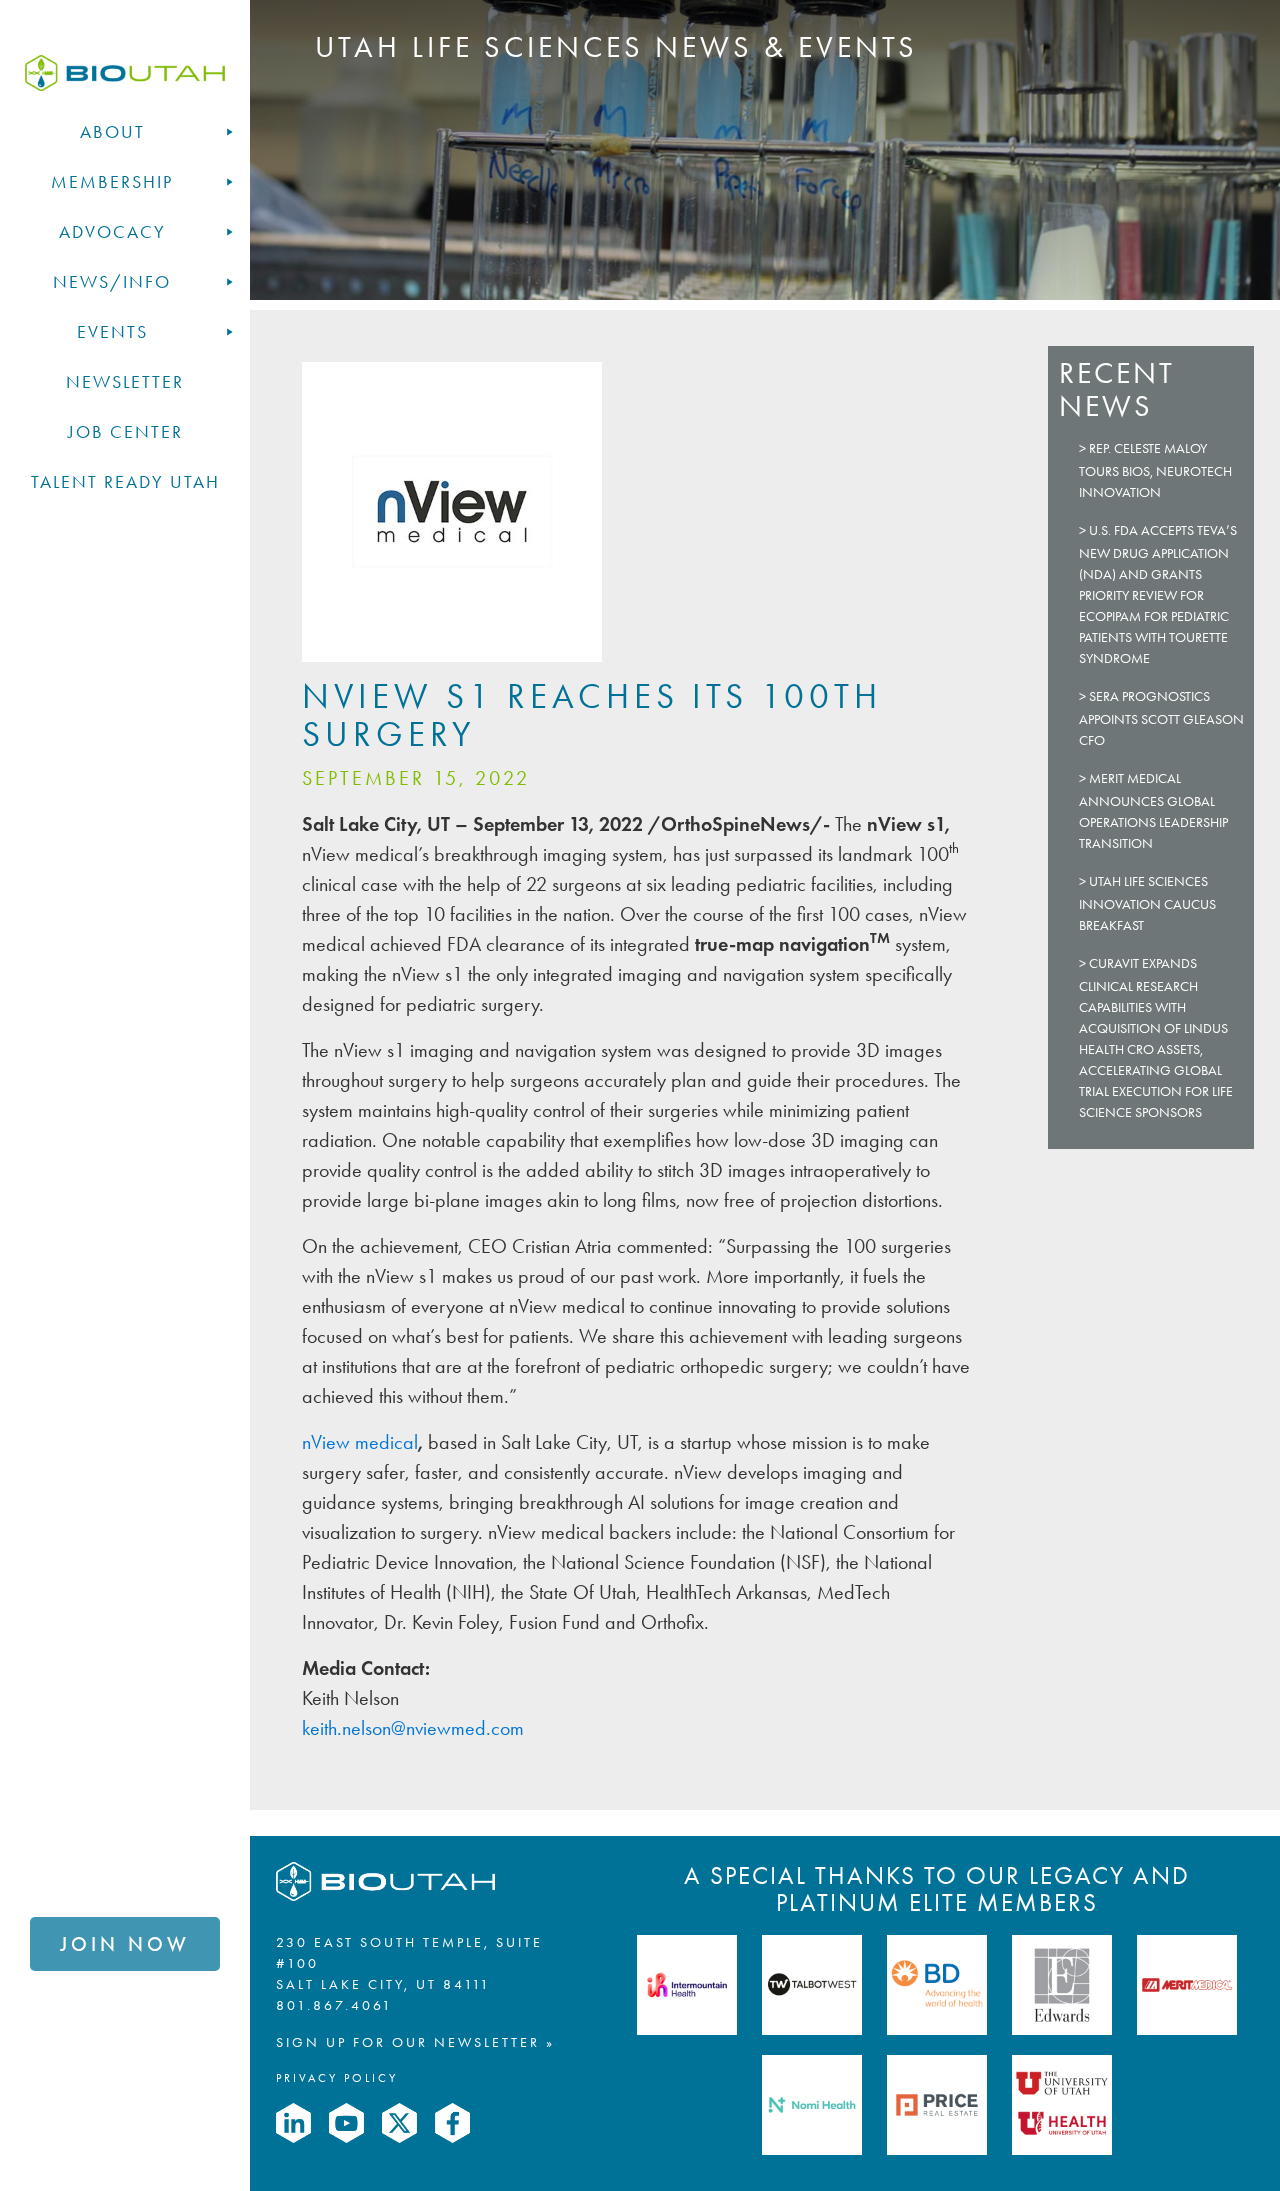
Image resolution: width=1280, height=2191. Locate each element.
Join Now (125, 1944)
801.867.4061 (334, 2005)
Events (112, 332)
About (112, 132)
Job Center (125, 432)
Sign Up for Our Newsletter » (415, 2042)
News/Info (112, 282)
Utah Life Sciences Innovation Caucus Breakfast (1147, 903)
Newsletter (125, 382)
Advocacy (112, 232)
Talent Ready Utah (125, 482)
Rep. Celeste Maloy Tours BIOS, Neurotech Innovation (1155, 470)
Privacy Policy (337, 2078)
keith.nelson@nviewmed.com (413, 1728)
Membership (112, 182)
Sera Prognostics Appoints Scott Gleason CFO (1161, 718)
